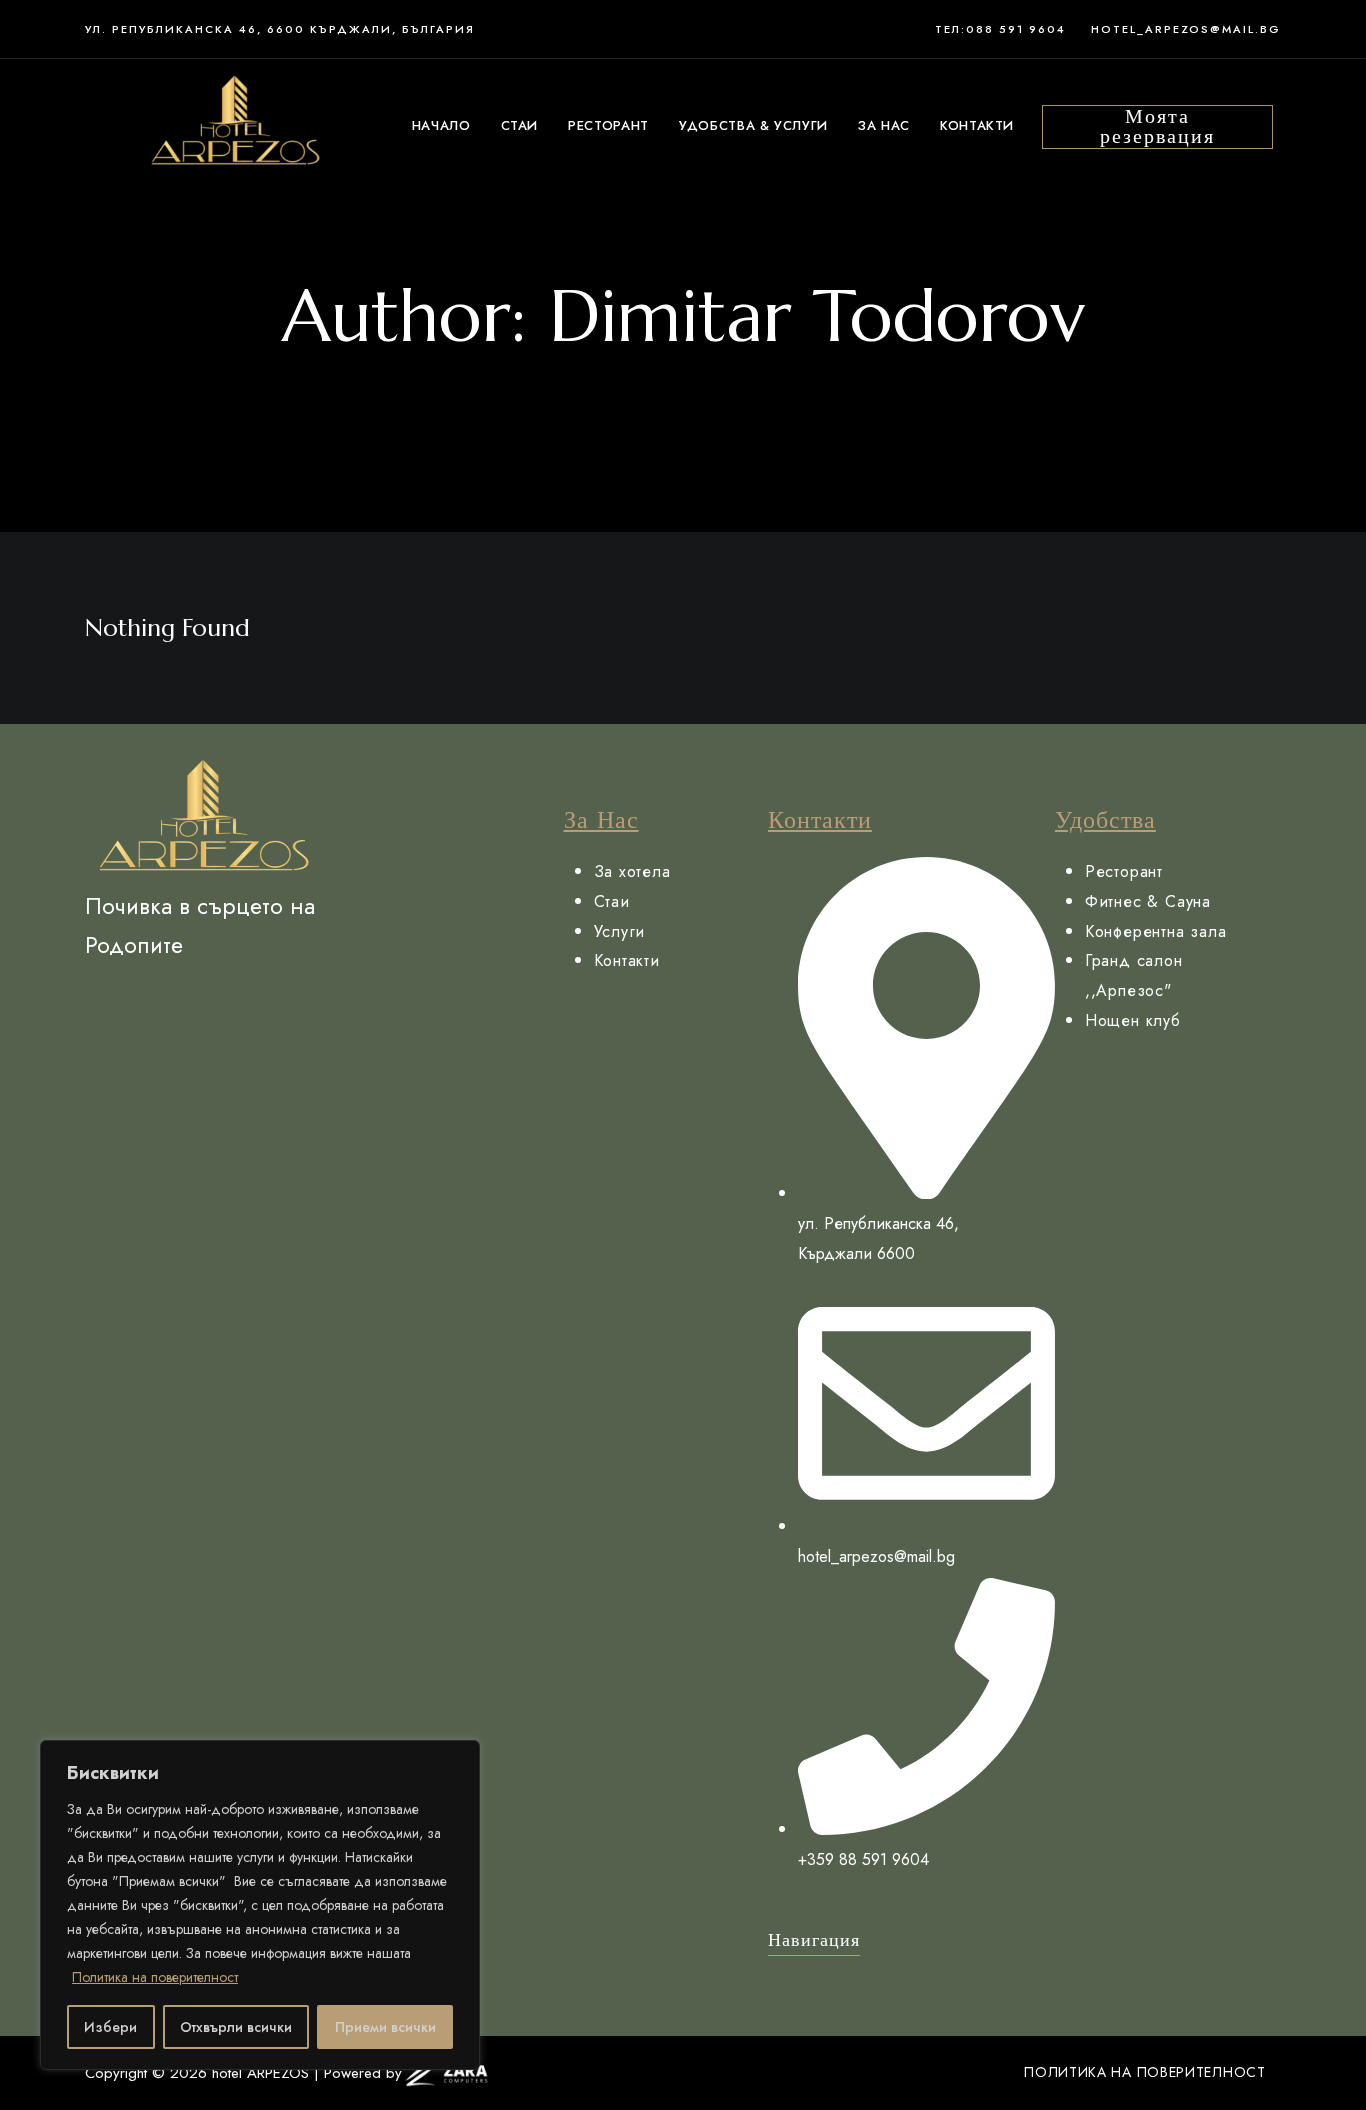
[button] (1157, 127)
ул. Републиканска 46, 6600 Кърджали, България (280, 29)
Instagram (248, 993)
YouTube (209, 993)
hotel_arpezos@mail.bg (1186, 29)
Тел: (950, 29)
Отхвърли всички (236, 2027)
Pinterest (170, 993)
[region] (260, 1905)
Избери (110, 2027)
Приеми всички (385, 2027)
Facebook (92, 993)
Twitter (131, 993)
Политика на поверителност (155, 1977)
